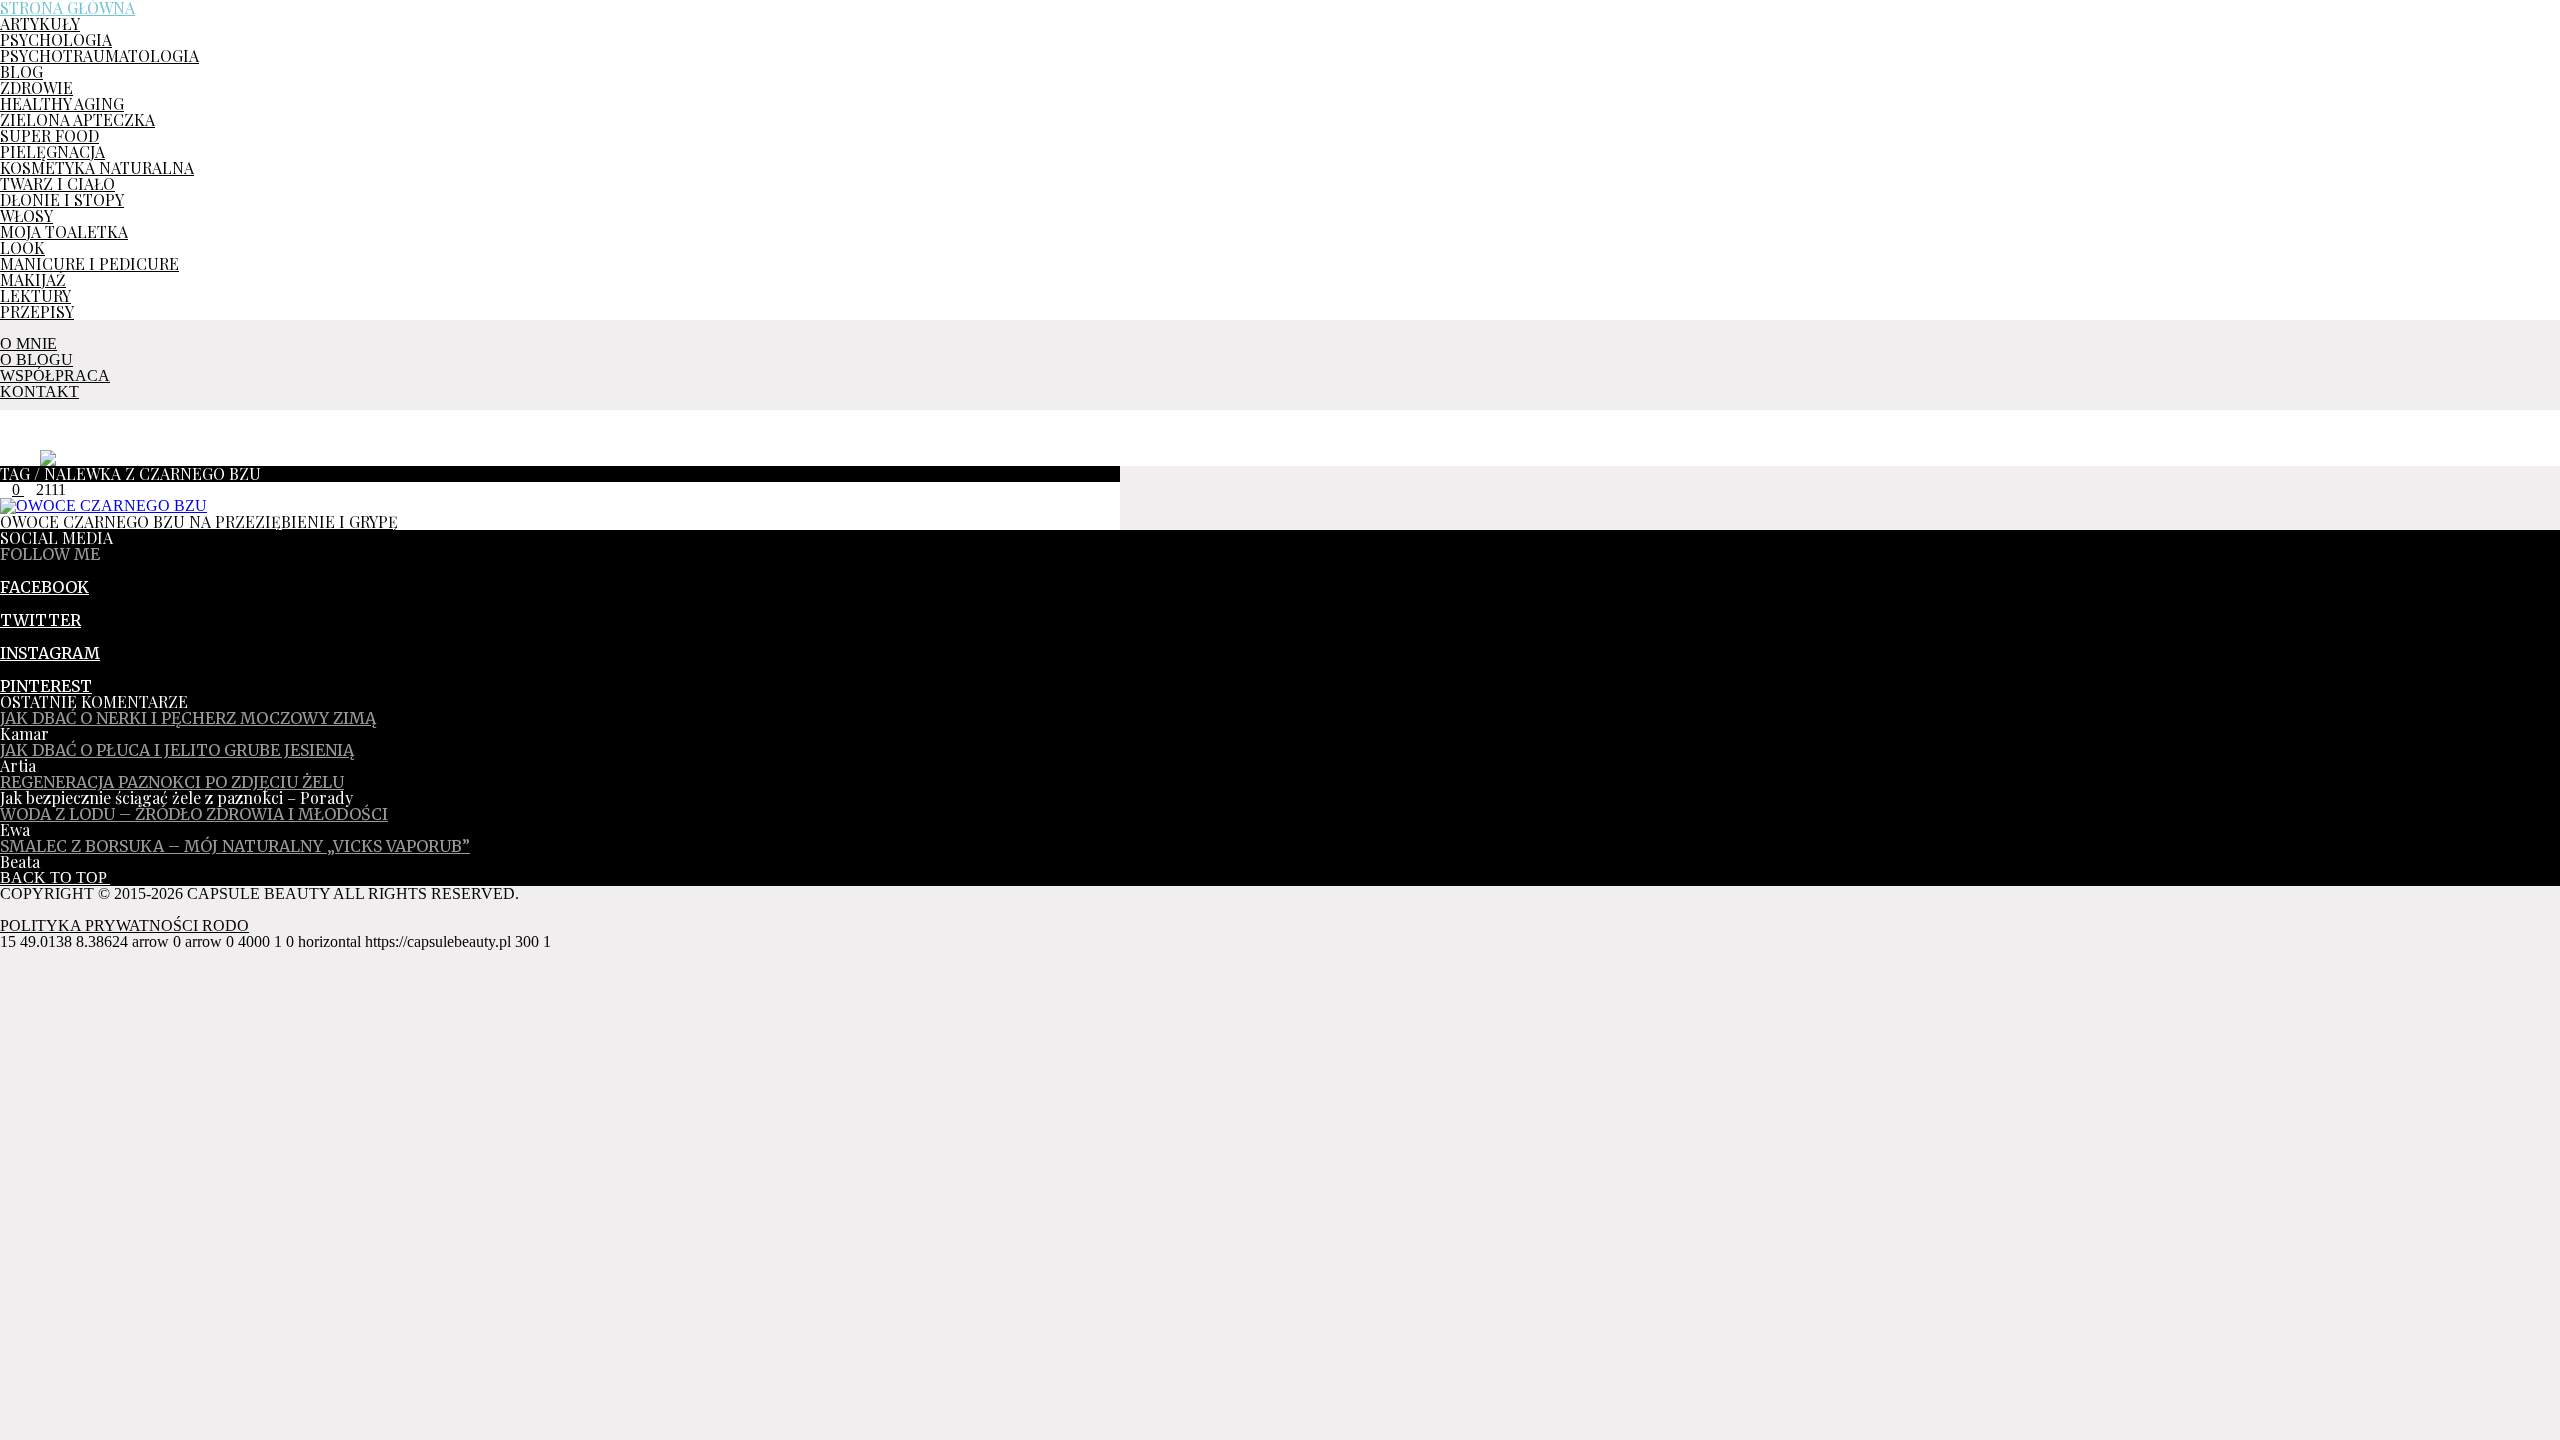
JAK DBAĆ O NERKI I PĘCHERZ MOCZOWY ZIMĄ (188, 718)
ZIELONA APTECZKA (77, 119)
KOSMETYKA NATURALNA (97, 167)
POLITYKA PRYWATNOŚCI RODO (124, 925)
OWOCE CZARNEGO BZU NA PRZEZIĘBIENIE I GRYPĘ (199, 521)
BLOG (21, 71)
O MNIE (28, 343)
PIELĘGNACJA (52, 151)
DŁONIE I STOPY (62, 199)
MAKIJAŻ (33, 279)
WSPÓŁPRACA (55, 375)
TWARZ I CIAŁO (57, 183)
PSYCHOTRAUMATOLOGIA (99, 55)
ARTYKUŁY (40, 23)
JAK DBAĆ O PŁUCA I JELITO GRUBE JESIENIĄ (177, 750)
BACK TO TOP (55, 877)
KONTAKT (39, 391)
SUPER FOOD (49, 135)
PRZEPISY (37, 311)
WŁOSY (26, 215)
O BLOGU (36, 359)
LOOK (22, 247)
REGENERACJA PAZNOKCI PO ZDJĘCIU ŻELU (172, 782)
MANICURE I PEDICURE (89, 263)
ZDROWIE (36, 87)
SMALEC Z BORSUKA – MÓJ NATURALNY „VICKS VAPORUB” (235, 846)
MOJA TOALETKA (64, 231)
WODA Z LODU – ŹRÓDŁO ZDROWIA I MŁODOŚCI (194, 814)
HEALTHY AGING (62, 103)
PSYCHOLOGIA (56, 39)
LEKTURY (35, 295)
